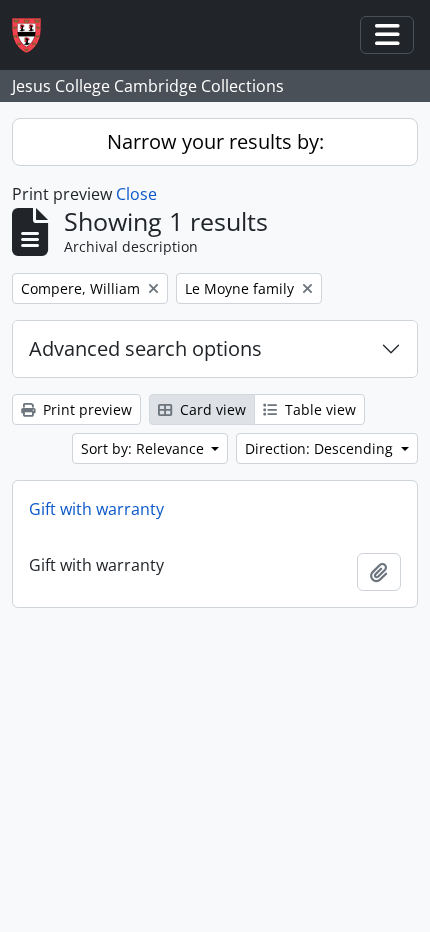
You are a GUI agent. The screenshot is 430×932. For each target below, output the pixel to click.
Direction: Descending (321, 448)
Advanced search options (145, 348)
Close (136, 194)
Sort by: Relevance (144, 448)
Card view (211, 409)
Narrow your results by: (215, 141)
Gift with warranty (96, 509)
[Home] (34, 35)
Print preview (85, 409)
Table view (318, 409)
